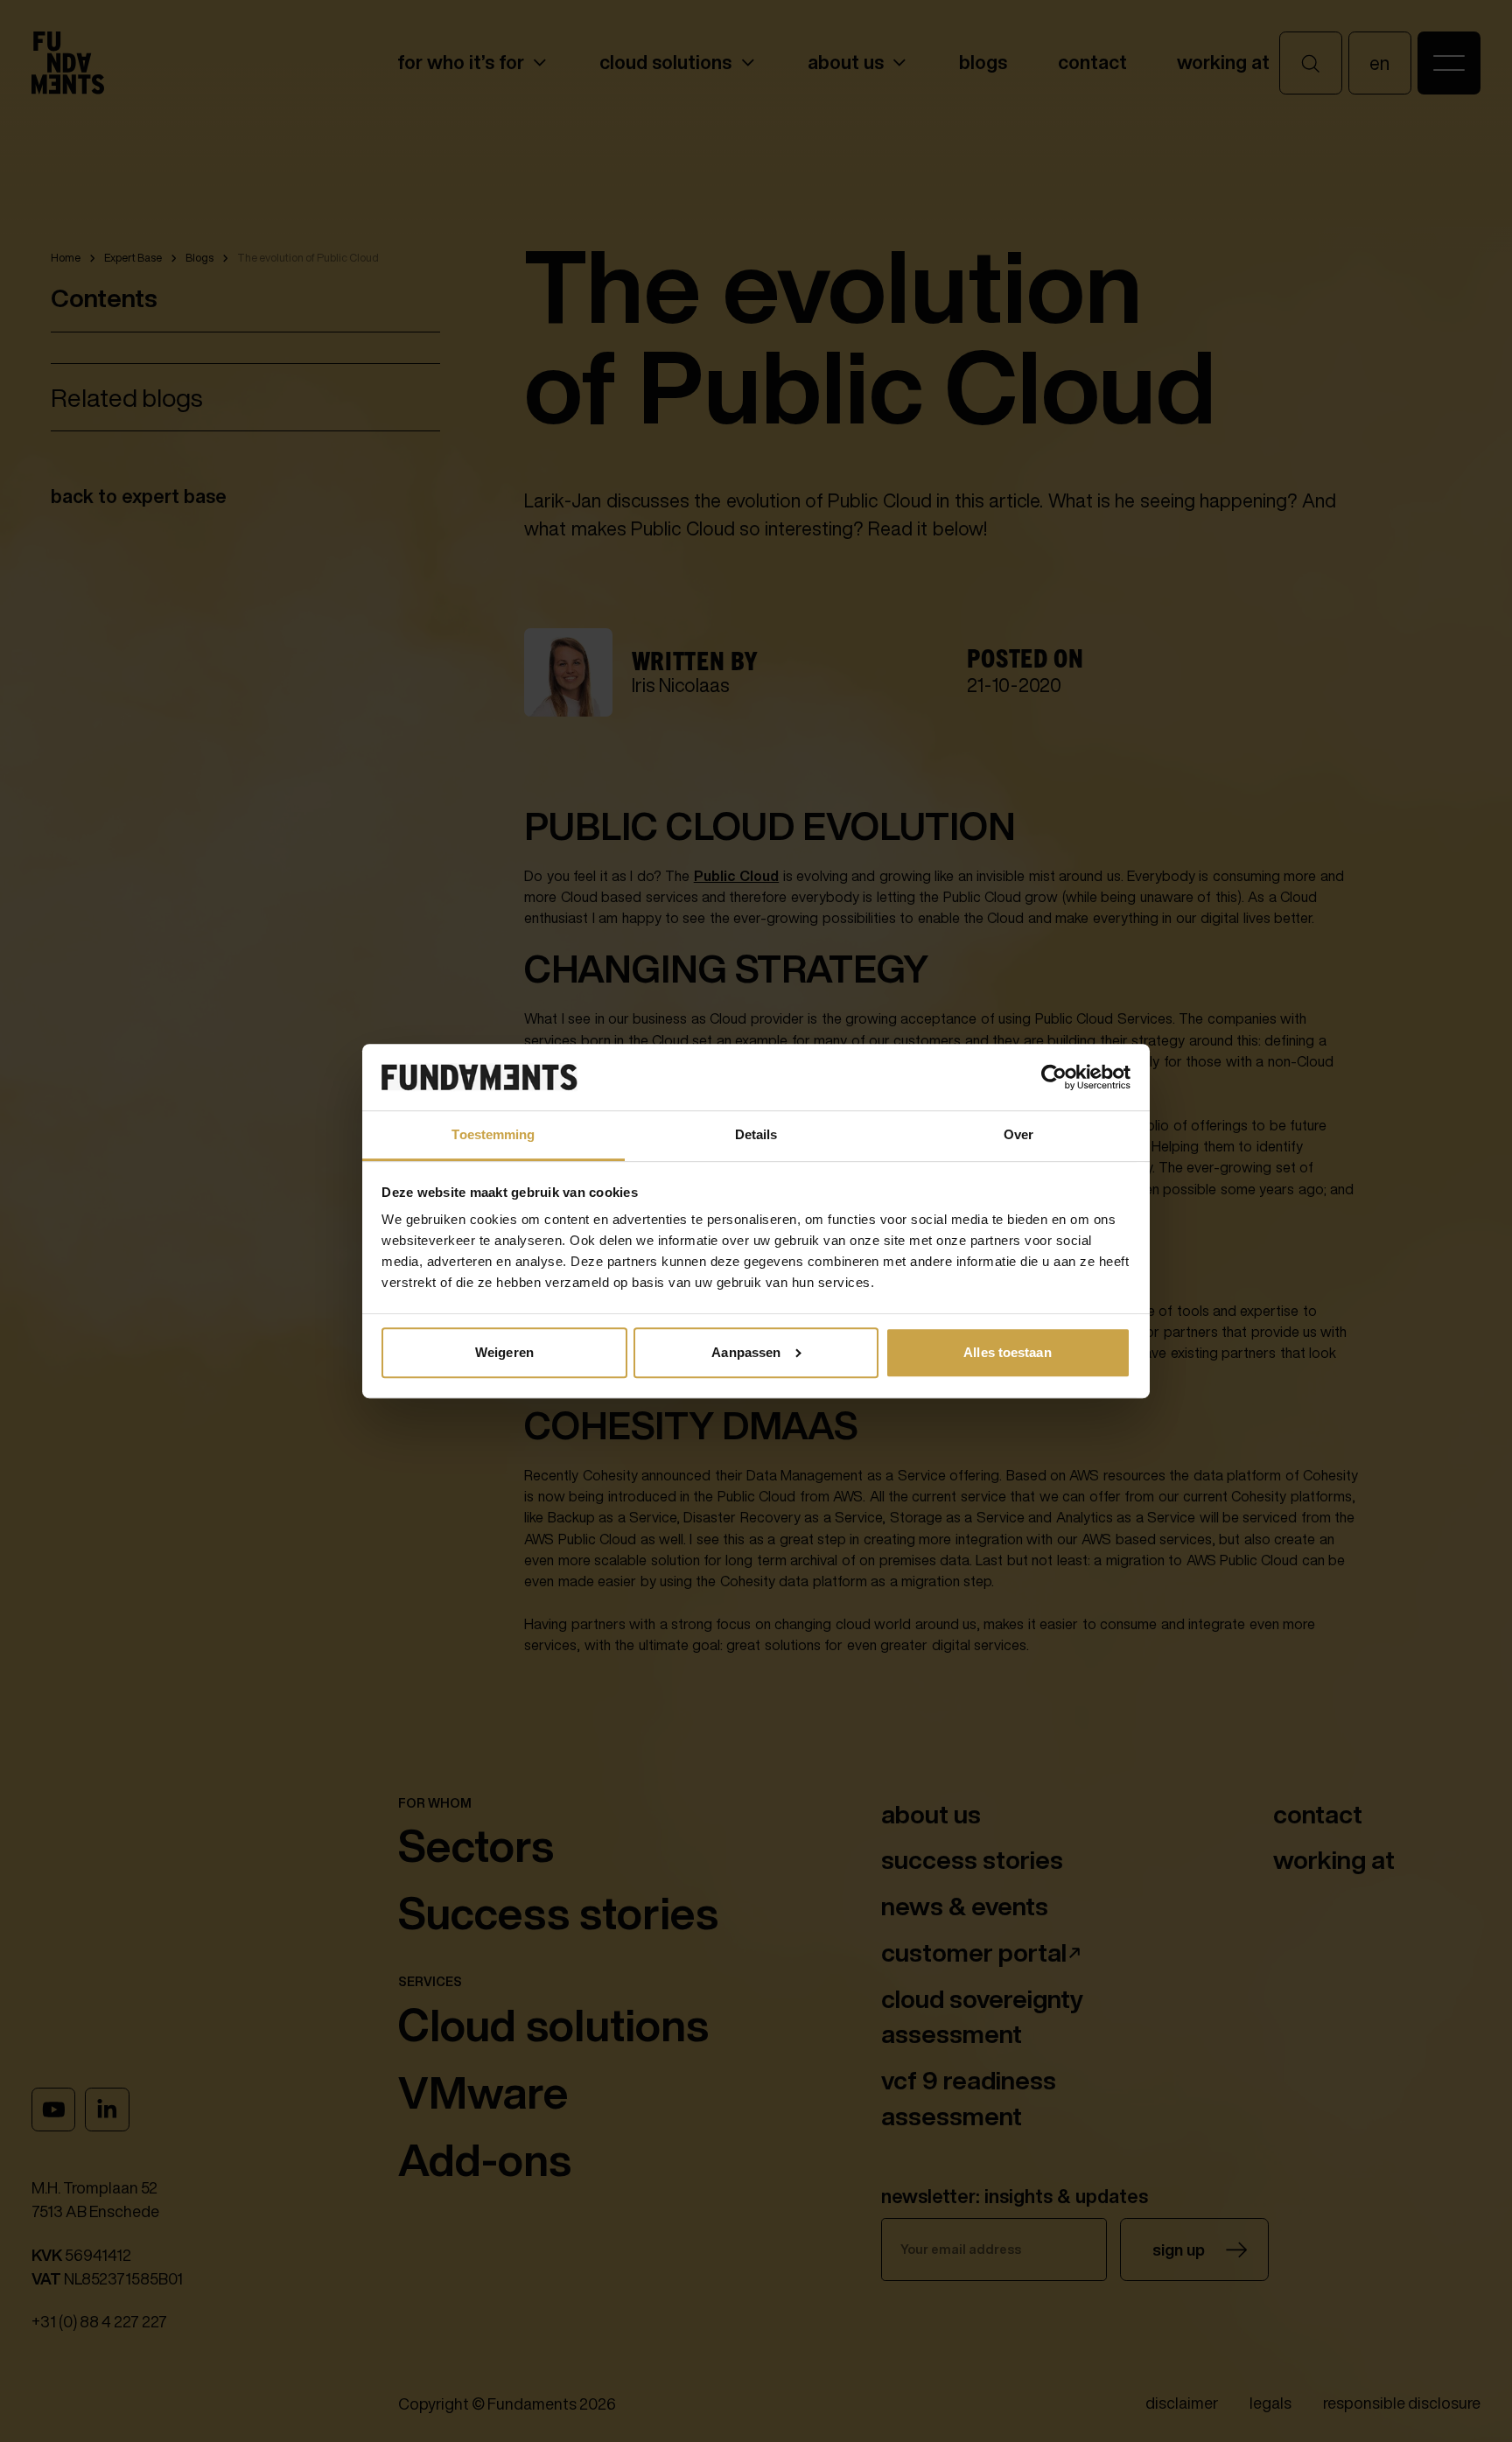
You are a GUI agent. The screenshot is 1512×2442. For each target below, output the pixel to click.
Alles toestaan (1007, 1352)
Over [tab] (1018, 1134)
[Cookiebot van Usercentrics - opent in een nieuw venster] (1054, 1077)
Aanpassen (746, 1352)
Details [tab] (756, 1134)
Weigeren (504, 1352)
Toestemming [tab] (493, 1134)
